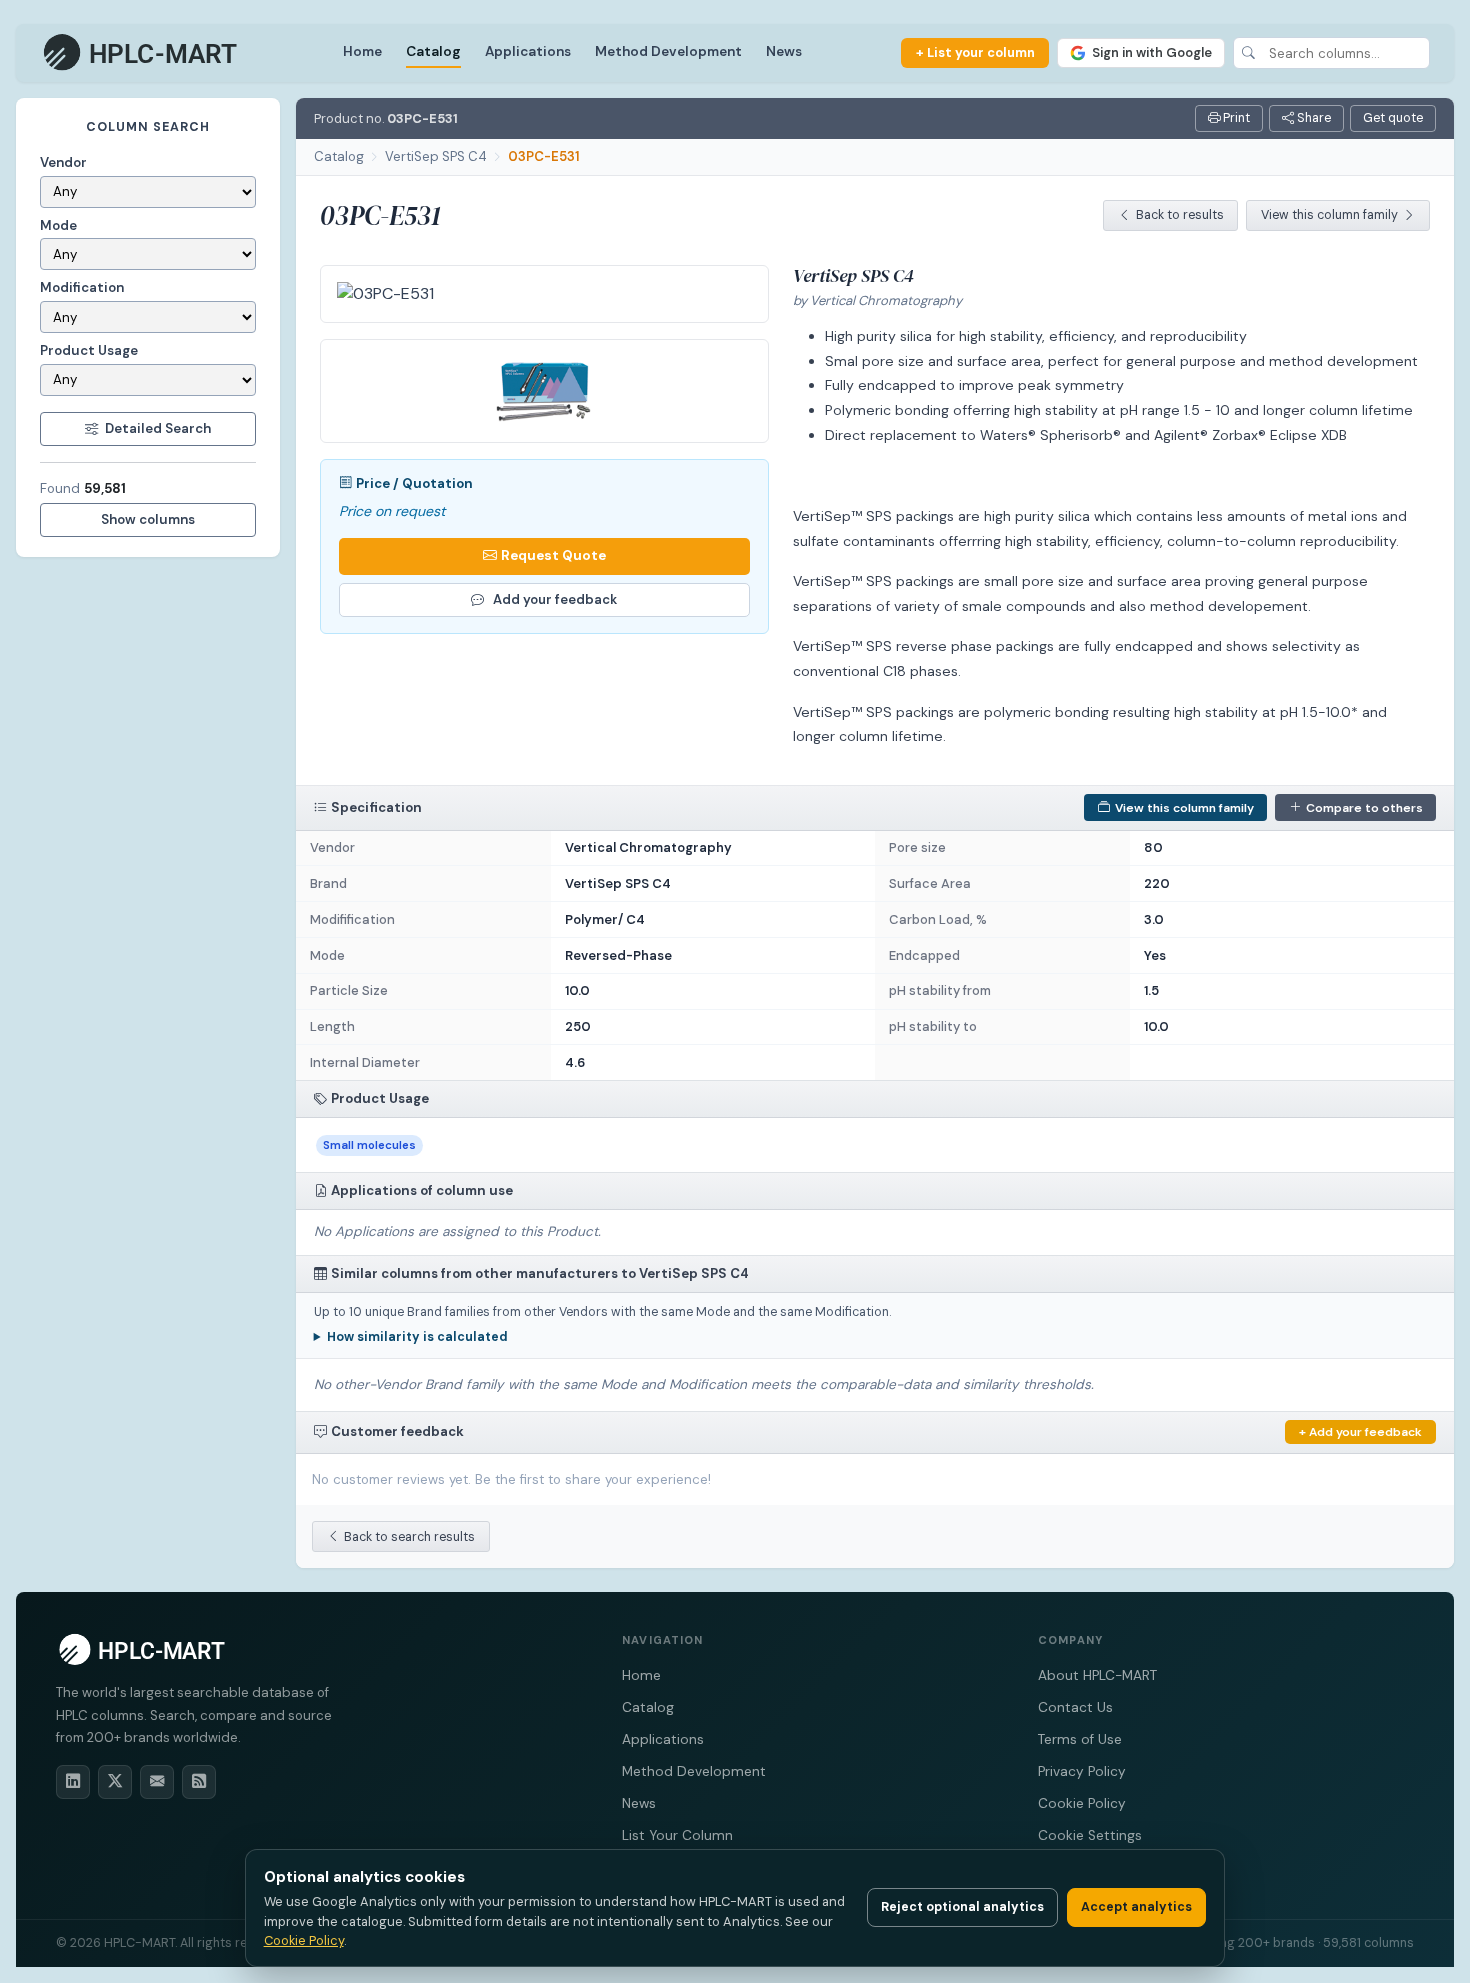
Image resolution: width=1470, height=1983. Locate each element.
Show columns (148, 519)
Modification (82, 287)
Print (1235, 118)
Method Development (668, 51)
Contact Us (1075, 1707)
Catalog (433, 51)
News (784, 51)
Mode (58, 225)
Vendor (63, 162)
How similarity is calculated (417, 1337)
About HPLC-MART (1097, 1675)
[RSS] (199, 1782)
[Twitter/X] (115, 1782)
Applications (528, 51)
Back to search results (409, 1537)
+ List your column (975, 52)
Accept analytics (1136, 1907)
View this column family (1329, 215)
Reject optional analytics (962, 1907)
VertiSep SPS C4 (436, 156)
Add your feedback (555, 599)
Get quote (1393, 118)
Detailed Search (158, 428)
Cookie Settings (1090, 1835)
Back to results (1180, 215)
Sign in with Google (1152, 52)
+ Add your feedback (1360, 1432)
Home (362, 51)
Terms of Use (1080, 1739)
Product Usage (89, 350)
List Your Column (677, 1835)
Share (1312, 118)
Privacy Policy (1082, 1771)
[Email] (157, 1782)
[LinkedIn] (73, 1782)
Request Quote (553, 555)
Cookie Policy (1082, 1803)
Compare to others (1364, 808)
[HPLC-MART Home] (141, 53)
